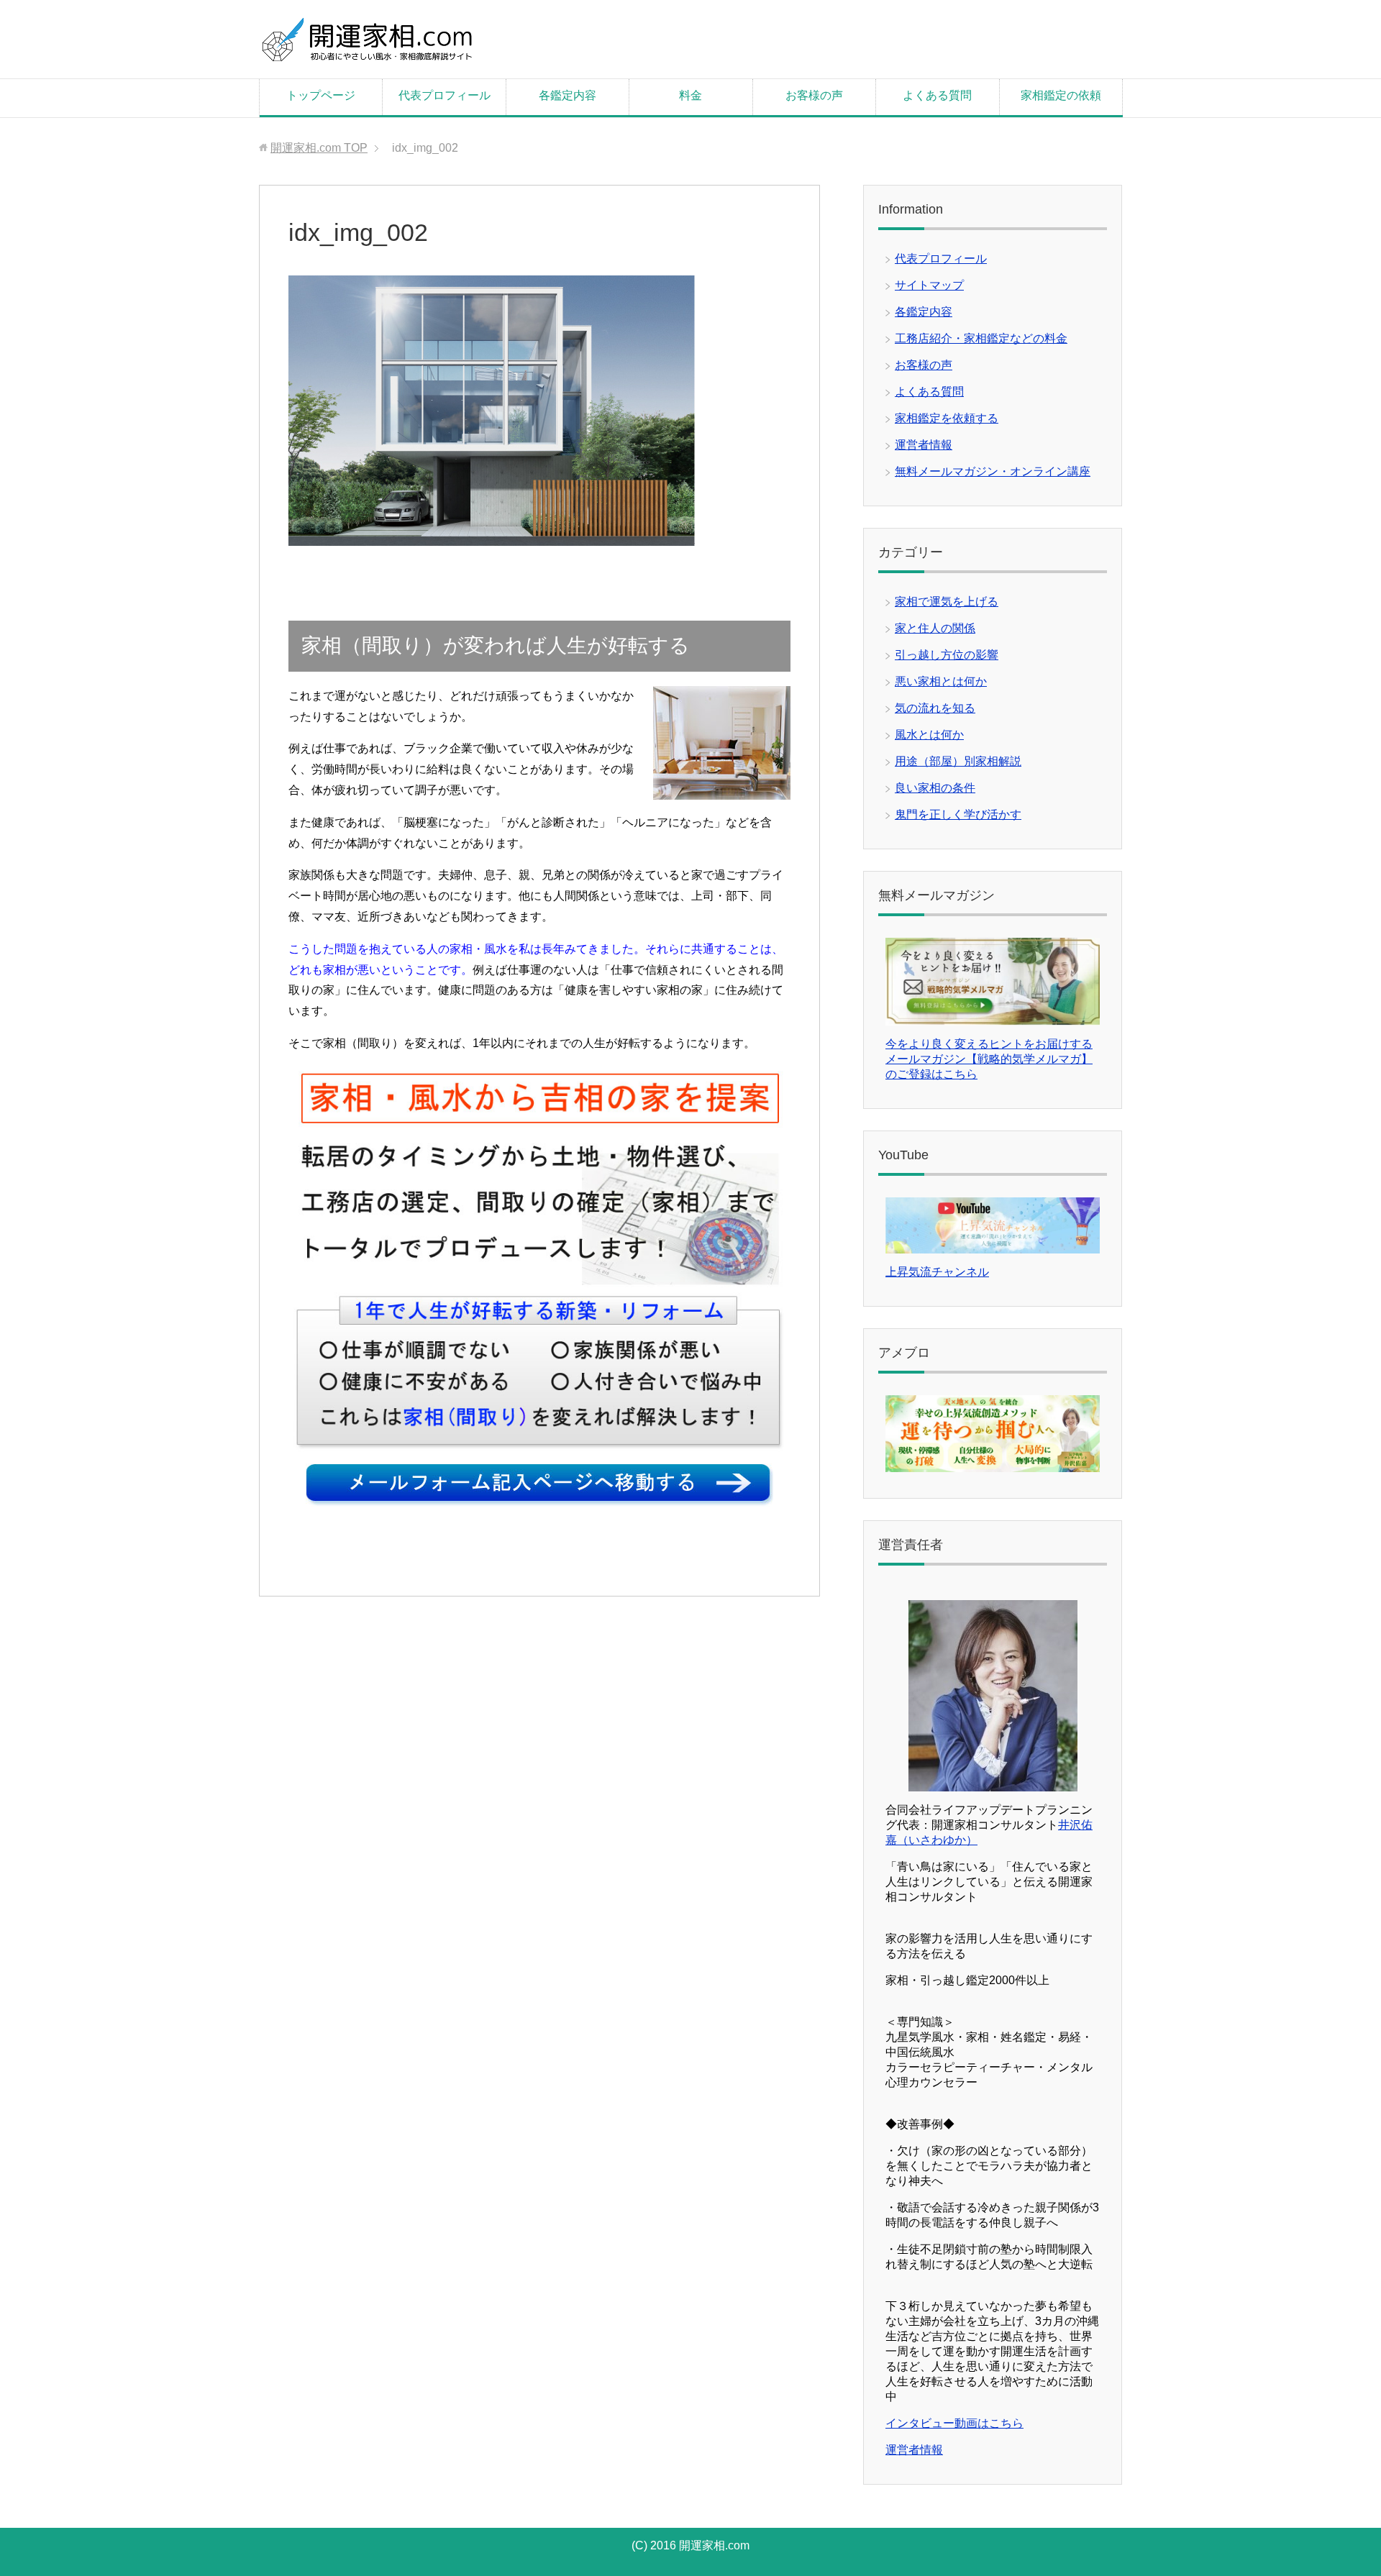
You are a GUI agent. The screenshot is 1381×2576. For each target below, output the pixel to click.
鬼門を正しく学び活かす (958, 814)
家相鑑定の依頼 (1061, 95)
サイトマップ (929, 285)
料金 (690, 95)
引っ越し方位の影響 (947, 655)
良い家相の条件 (935, 788)
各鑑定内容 (568, 95)
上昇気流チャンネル (937, 1272)
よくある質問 (937, 95)
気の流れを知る (935, 708)
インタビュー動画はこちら (954, 2423)
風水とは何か (929, 735)
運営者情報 (924, 445)
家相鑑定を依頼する (947, 418)
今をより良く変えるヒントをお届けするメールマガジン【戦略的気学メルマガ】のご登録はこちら (989, 1059)
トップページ (321, 95)
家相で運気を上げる (947, 602)
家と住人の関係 (935, 628)
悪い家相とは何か (941, 681)
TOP (319, 148)
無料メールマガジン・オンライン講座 (993, 471)
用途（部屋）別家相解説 (958, 761)
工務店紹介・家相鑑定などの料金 (981, 338)
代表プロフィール (445, 95)
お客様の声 (814, 95)
